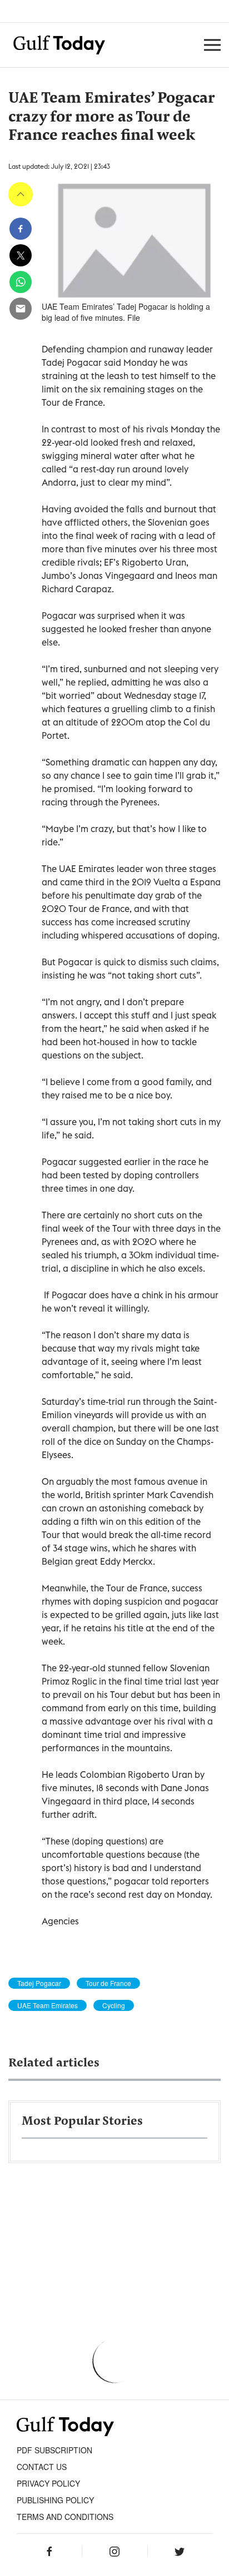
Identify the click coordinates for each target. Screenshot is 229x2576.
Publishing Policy (55, 2500)
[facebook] (21, 229)
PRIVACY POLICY (48, 2483)
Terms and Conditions (65, 2517)
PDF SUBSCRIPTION (54, 2450)
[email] (21, 309)
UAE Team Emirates (48, 2005)
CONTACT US (42, 2467)
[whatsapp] (21, 282)
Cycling (114, 2005)
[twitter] (21, 255)
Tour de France (108, 1983)
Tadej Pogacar (39, 1983)
